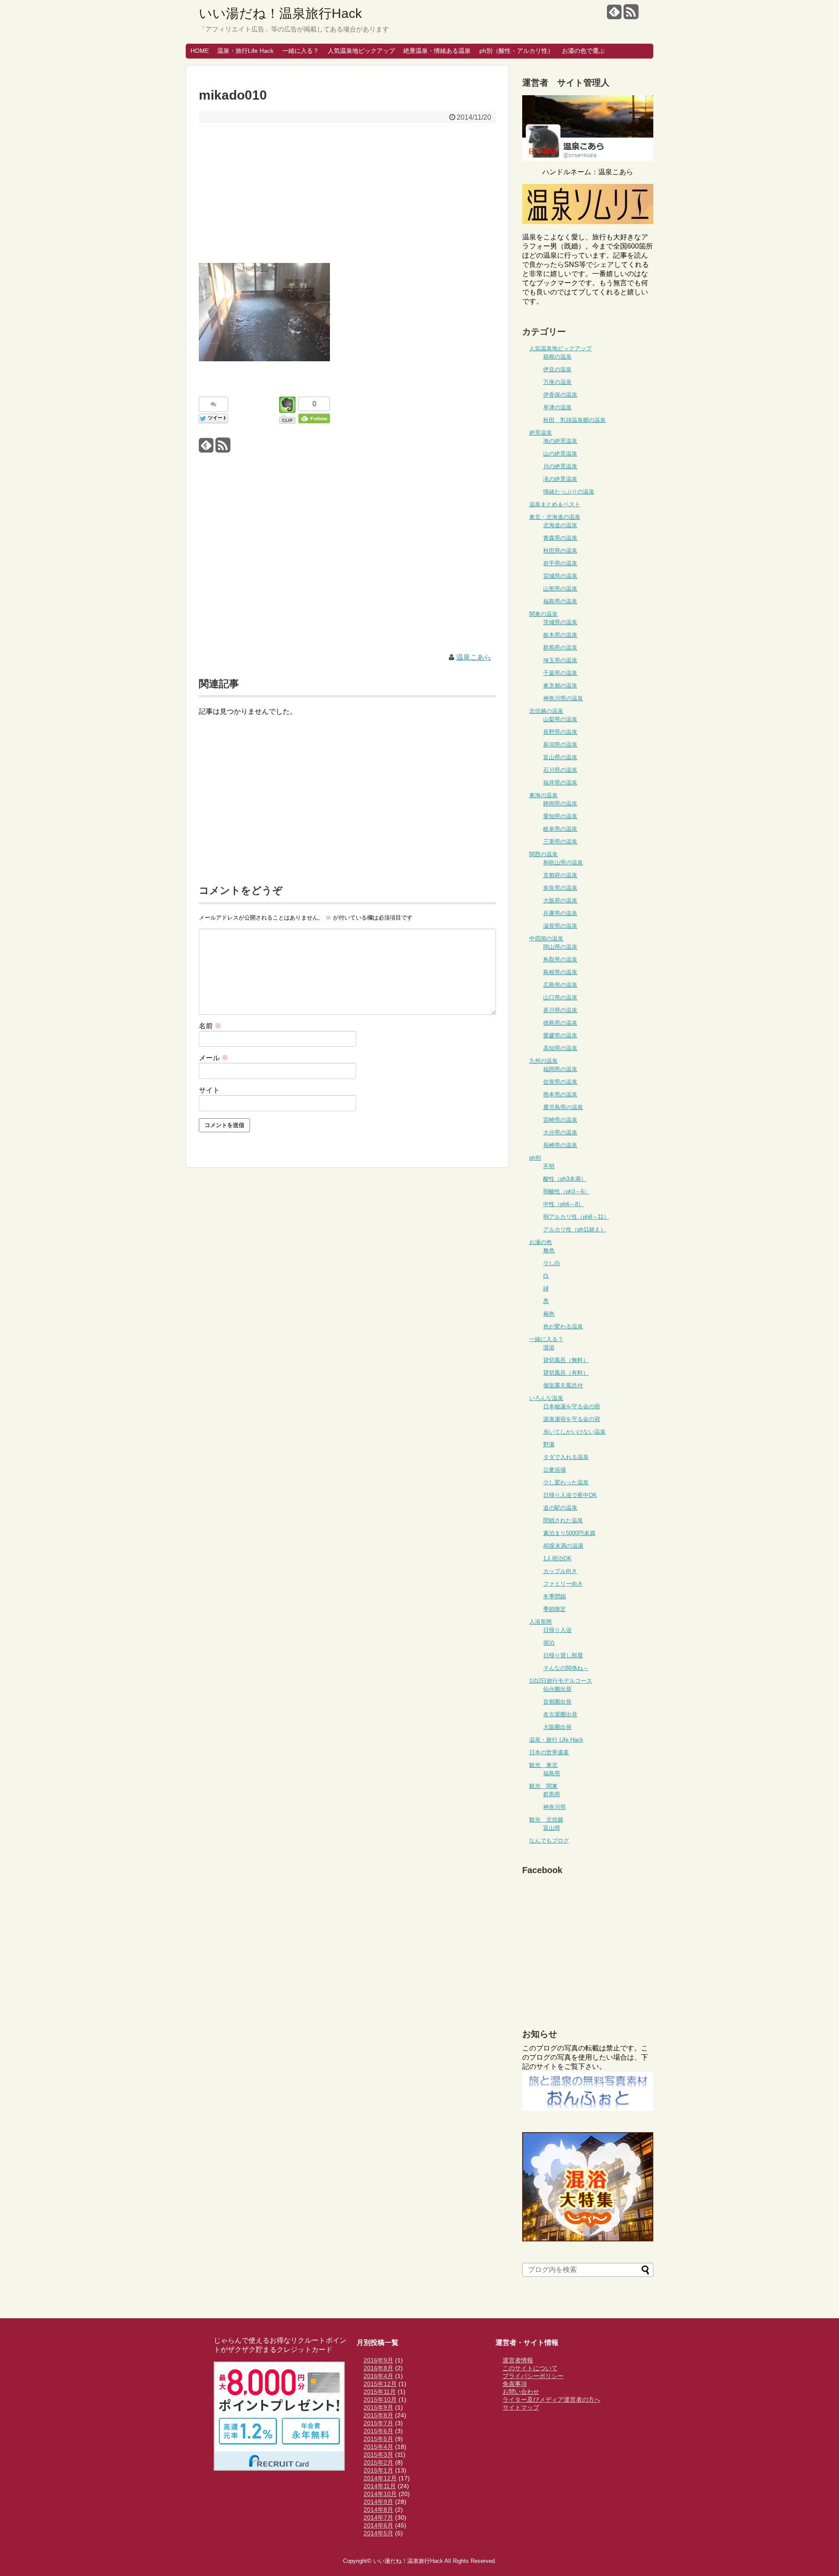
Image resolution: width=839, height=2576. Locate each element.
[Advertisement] (347, 193)
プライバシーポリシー (533, 2376)
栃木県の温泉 (560, 635)
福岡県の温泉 (560, 1069)
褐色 (549, 1314)
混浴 (549, 1347)
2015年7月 (378, 2423)
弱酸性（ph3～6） (566, 1191)
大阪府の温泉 (560, 901)
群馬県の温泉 (560, 648)
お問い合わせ (521, 2392)
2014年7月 (378, 2517)
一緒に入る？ (301, 51)
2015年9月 (378, 2407)
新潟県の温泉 (560, 745)
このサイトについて (530, 2368)
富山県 (552, 1828)
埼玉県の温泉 (560, 660)
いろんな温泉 (546, 1398)
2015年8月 (378, 2415)
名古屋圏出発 (560, 1714)
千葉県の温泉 (560, 673)
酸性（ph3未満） (565, 1179)
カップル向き (560, 1571)
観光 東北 (543, 1765)
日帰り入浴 (557, 1630)
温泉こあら (474, 657)
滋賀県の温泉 (560, 926)
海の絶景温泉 (560, 441)
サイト (209, 1090)
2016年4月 (378, 2376)
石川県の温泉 (560, 770)
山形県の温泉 (560, 589)
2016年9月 (378, 2360)
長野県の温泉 (560, 732)
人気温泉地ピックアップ (361, 51)
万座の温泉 (557, 382)
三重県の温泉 (560, 842)
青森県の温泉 (560, 538)
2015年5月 (378, 2439)
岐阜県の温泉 (560, 829)
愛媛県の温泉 (560, 1036)
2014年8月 (378, 2510)
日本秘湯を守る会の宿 (572, 1406)
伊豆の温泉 (557, 369)
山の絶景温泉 (560, 454)
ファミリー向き (563, 1584)
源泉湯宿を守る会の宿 (572, 1419)
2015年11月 (380, 2392)
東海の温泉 (543, 795)
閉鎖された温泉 (563, 1520)
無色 (549, 1250)
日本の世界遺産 (549, 1752)
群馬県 (552, 1794)
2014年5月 (378, 2533)
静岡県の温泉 (560, 804)
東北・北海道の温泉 (555, 517)
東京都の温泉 (560, 686)
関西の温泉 (543, 854)
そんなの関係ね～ (566, 1668)
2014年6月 (378, 2525)
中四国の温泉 (546, 939)
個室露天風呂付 (563, 1385)
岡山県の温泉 (560, 947)
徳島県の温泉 (560, 1023)
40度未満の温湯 (563, 1546)
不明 (549, 1166)
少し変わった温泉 (566, 1482)
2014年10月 (380, 2494)
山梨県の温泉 (560, 719)
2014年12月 (380, 2478)
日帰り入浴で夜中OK (570, 1495)
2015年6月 (378, 2431)
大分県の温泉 (560, 1132)
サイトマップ (521, 2407)
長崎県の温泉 (560, 1145)
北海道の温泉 (560, 525)
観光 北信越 (546, 1820)
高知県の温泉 (560, 1048)
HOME (200, 51)
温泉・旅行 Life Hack (556, 1740)
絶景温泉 (541, 433)
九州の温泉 (543, 1061)
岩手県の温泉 (560, 563)
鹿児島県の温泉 (563, 1107)
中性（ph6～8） (563, 1204)
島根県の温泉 (560, 972)
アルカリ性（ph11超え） (575, 1229)
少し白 (552, 1263)
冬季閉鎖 (555, 1596)
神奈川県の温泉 (563, 698)
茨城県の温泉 (560, 622)
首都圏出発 (557, 1702)
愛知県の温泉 (560, 816)
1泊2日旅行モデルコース (561, 1681)
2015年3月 (378, 2455)
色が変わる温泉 (563, 1326)
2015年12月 (380, 2384)
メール (214, 1058)
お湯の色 (541, 1242)
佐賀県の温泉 (560, 1082)
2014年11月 (380, 2486)
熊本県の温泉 (560, 1094)
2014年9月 (378, 2502)
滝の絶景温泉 (560, 479)
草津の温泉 (557, 407)
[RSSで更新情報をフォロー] (631, 15)
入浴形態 (541, 1622)
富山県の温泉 (560, 757)
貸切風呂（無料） (566, 1360)
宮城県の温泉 (560, 576)
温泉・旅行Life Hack (245, 51)
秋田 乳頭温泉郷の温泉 (574, 420)
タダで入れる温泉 (566, 1457)
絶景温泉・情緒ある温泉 (437, 51)
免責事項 (515, 2384)
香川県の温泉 (560, 1010)
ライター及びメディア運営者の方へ (551, 2400)
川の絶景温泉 (560, 466)
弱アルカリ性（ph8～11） (576, 1217)
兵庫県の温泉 (560, 913)
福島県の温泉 (560, 601)
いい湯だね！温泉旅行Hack (280, 13)
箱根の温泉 (557, 357)
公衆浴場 (555, 1470)
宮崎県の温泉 (560, 1120)
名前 (210, 1026)
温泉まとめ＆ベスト (555, 504)
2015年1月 (378, 2470)
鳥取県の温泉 (560, 960)
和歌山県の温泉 (563, 863)
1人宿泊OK (557, 1558)
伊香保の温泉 (560, 395)
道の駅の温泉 (560, 1508)
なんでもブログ (549, 1841)
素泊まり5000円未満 (569, 1533)
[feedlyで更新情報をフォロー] (614, 15)
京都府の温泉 (560, 875)
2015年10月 (380, 2400)
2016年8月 (378, 2368)
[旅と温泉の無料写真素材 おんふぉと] (588, 2108)
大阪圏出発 (557, 1727)
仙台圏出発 (557, 1689)
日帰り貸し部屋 (563, 1655)
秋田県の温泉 (560, 551)
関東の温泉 (543, 614)
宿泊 (549, 1643)
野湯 (549, 1444)
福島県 (552, 1773)
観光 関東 (543, 1786)
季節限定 (555, 1609)
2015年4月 (378, 2447)
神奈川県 (555, 1807)
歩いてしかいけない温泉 (574, 1432)
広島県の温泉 (560, 985)
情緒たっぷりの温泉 (569, 492)
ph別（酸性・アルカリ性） (517, 51)
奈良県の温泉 (560, 888)
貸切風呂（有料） (566, 1373)
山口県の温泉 (560, 998)
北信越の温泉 (546, 711)
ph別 (535, 1158)
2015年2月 (378, 2462)
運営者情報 (518, 2360)
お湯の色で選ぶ (583, 51)
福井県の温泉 (560, 783)
